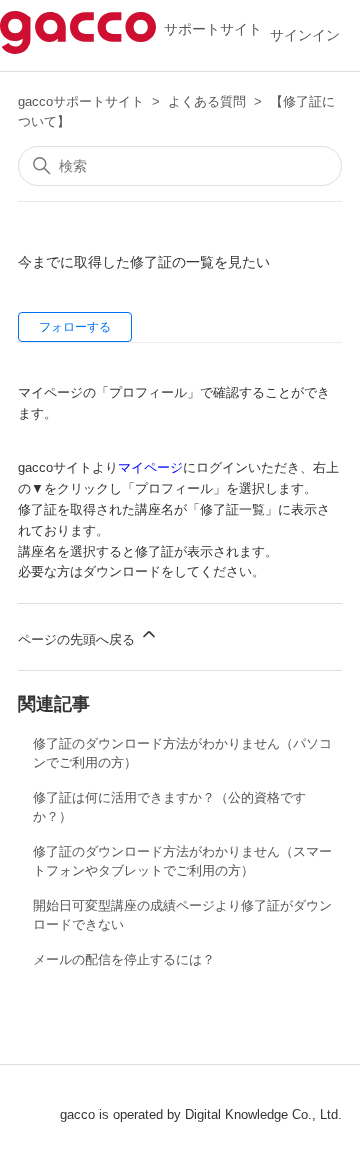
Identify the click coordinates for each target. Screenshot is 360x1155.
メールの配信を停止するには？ (124, 959)
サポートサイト (209, 29)
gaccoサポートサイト (81, 101)
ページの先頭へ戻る (78, 639)
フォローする (75, 327)
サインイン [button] (305, 35)
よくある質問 (207, 101)
